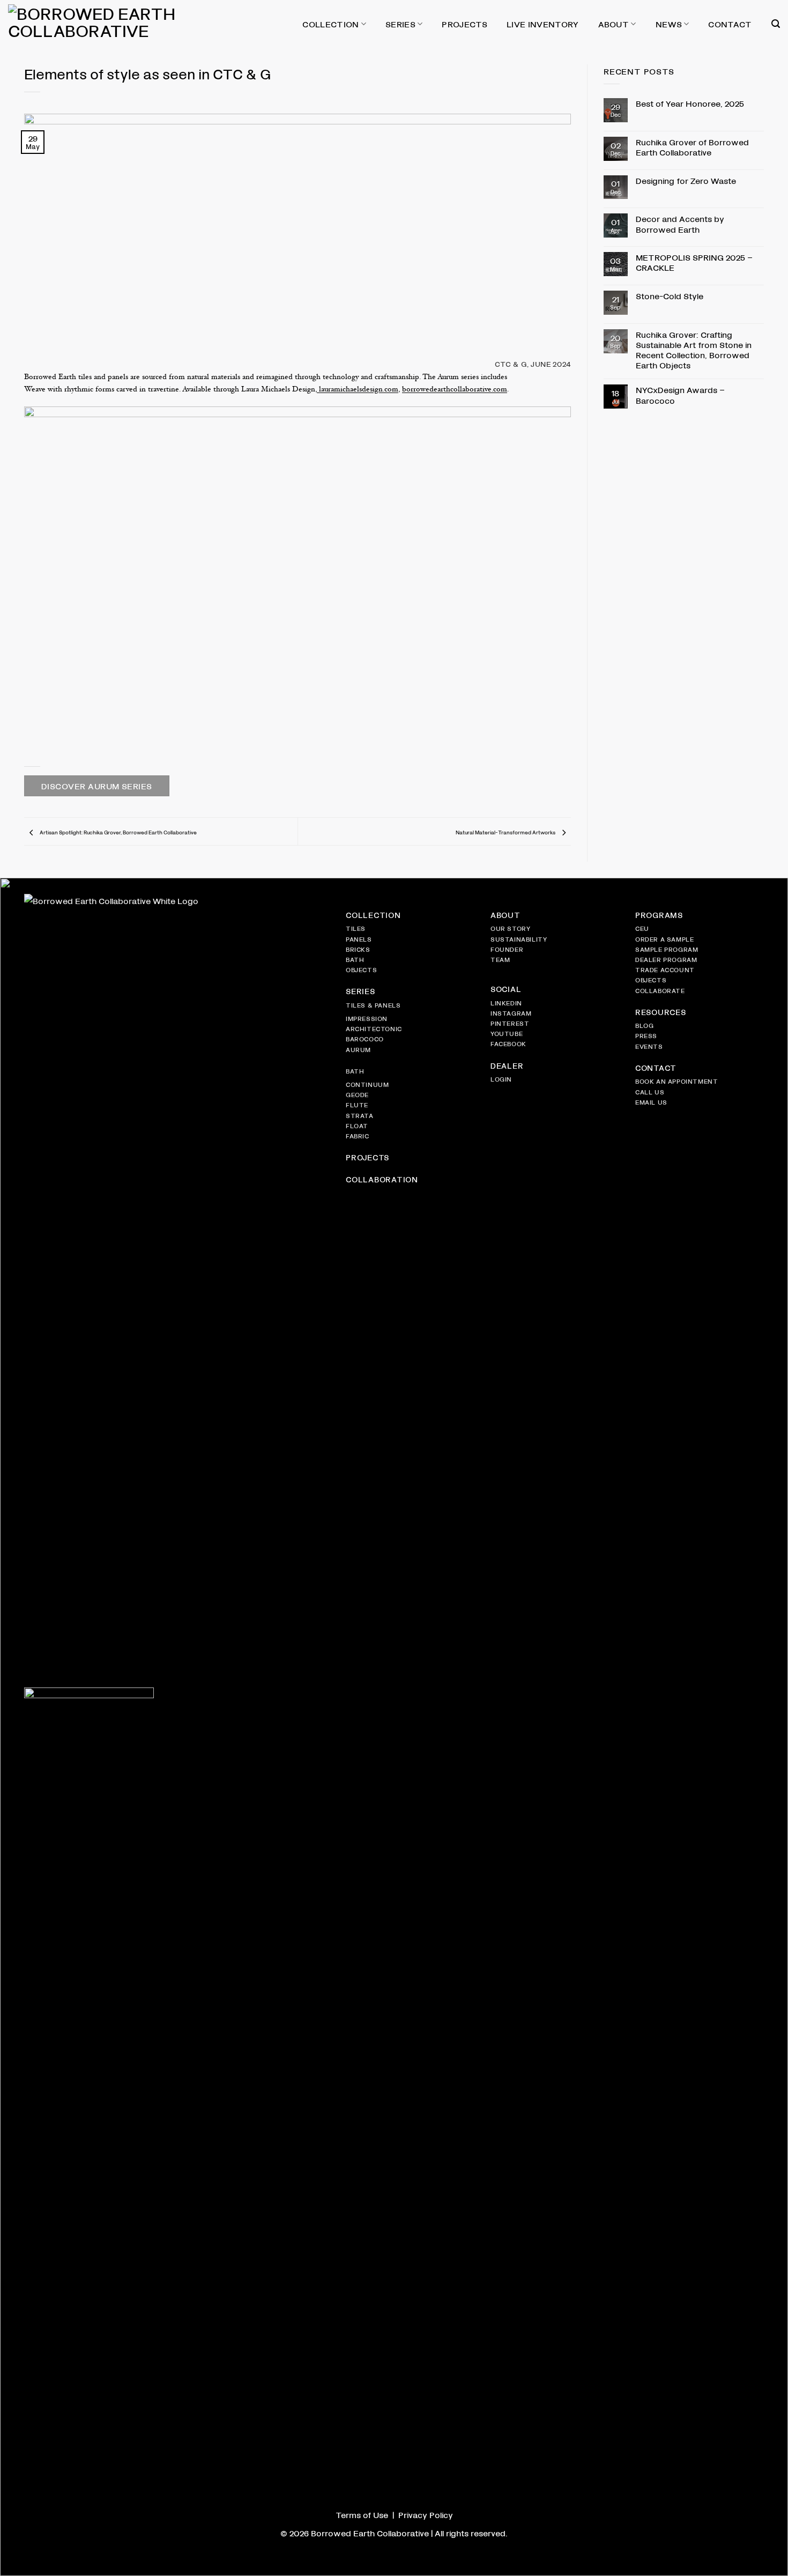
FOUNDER (507, 949)
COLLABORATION (382, 1179)
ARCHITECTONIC (374, 1028)
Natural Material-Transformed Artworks (506, 832)
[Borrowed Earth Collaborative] (123, 24)
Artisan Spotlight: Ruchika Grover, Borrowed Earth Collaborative (118, 832)
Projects (464, 24)
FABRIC (358, 1136)
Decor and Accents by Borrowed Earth (680, 224)
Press (646, 1035)
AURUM (358, 1049)
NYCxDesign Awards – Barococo (680, 395)
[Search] (776, 24)
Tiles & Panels (373, 1005)
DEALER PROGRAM (666, 959)
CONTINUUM (367, 1084)
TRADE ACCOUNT (665, 969)
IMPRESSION (367, 1018)
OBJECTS (361, 969)
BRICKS (358, 949)
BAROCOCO (365, 1039)
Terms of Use (362, 2515)
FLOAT (357, 1126)
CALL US (650, 1092)
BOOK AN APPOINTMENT (677, 1081)
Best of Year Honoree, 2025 (690, 103)
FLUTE (357, 1105)
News (669, 24)
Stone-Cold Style (670, 296)
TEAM (500, 959)
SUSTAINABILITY (519, 939)
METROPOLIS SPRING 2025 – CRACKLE (694, 262)
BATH (355, 959)
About (614, 24)
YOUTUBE (507, 1033)
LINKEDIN (506, 1003)
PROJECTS (367, 1157)
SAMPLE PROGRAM (667, 949)
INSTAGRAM (511, 1013)
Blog (644, 1025)
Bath (355, 1071)
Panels (359, 939)
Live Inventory (542, 24)
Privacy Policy (426, 2515)
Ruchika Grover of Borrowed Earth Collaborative (692, 147)
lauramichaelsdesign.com (358, 390)
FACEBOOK (508, 1043)
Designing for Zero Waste (686, 180)
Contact (730, 24)
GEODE (357, 1094)
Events (649, 1046)
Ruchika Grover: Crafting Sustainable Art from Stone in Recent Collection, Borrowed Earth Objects (694, 350)
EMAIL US (651, 1102)
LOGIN (501, 1079)
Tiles (356, 928)
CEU (642, 928)
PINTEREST (510, 1023)
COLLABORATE (660, 990)
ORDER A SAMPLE (664, 939)
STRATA (360, 1115)
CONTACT (656, 1068)
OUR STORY (510, 928)
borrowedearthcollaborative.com (455, 390)
